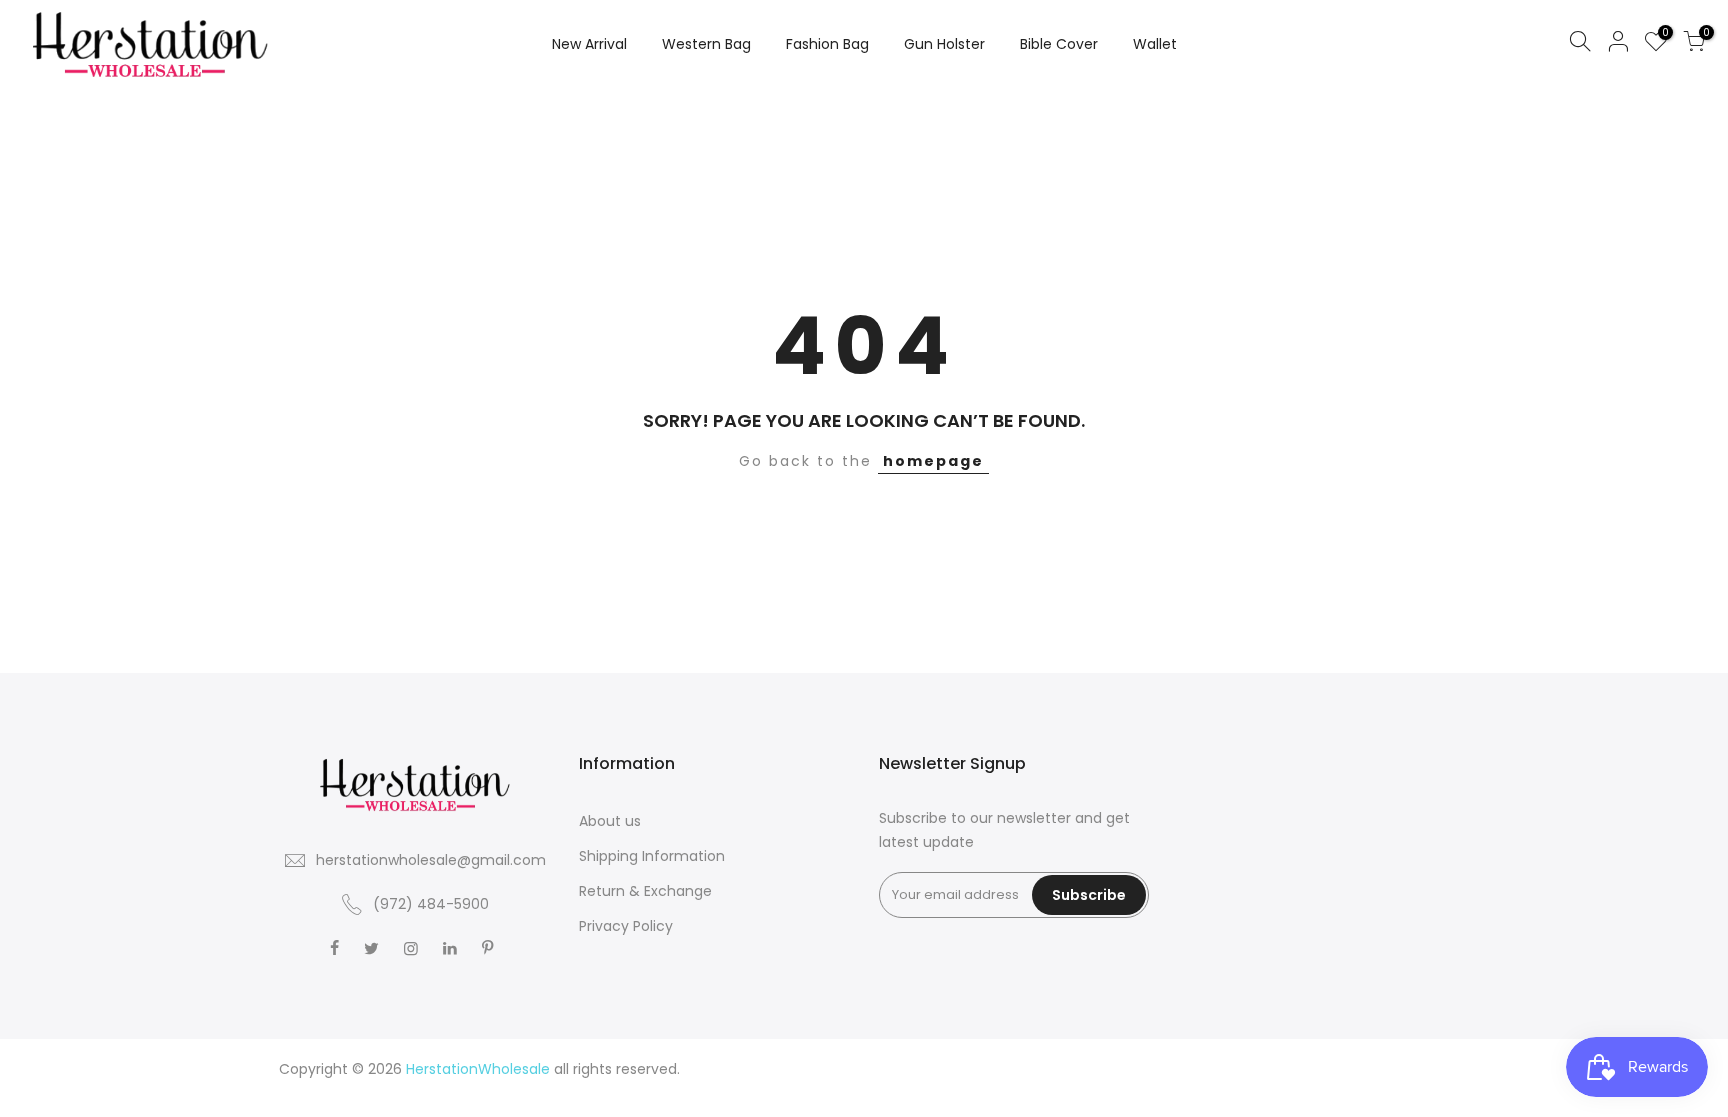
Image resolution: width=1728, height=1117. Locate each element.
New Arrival (589, 44)
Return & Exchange (645, 891)
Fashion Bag (827, 44)
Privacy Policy (626, 926)
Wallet (1155, 44)
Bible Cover (1059, 44)
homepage (933, 461)
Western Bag (706, 44)
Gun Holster (944, 44)
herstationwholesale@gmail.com (431, 860)
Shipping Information (652, 856)
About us (610, 821)
